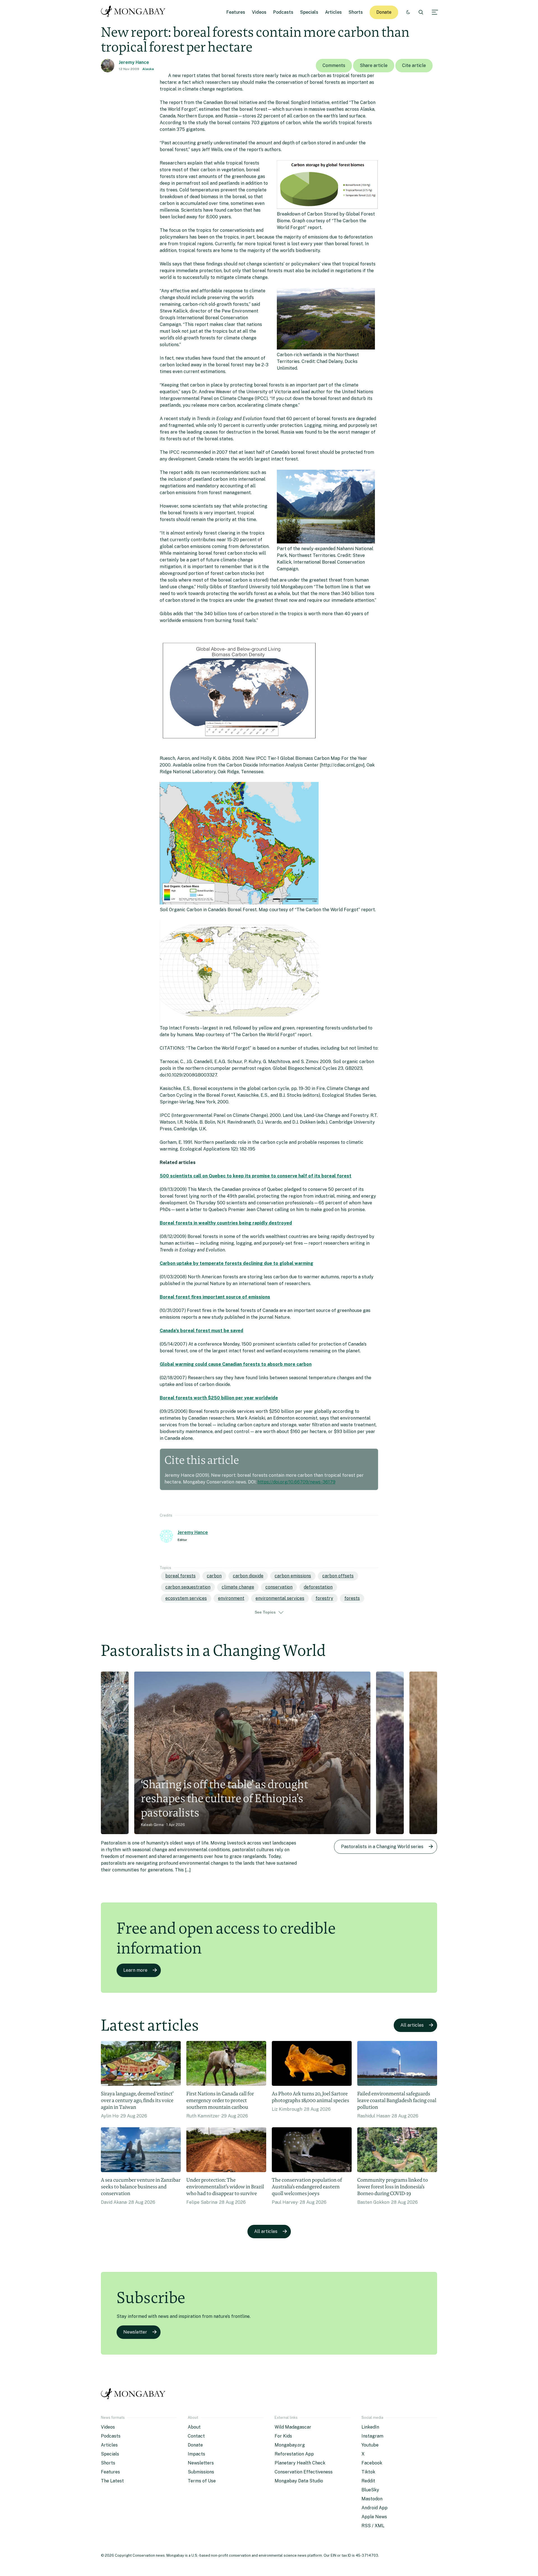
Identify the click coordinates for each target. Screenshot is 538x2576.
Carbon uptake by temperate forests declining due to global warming (236, 1263)
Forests (352, 1598)
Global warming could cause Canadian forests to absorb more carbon (236, 1364)
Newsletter (135, 2332)
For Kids (283, 2436)
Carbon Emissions (293, 1576)
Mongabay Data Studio (299, 2481)
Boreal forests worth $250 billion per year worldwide (219, 1398)
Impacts (196, 2454)
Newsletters (201, 2463)
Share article (374, 65)
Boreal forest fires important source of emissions (215, 1297)
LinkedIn (370, 2427)
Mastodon (372, 2499)
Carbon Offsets (338, 1576)
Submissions (201, 2472)
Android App (374, 2508)
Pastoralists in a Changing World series (382, 1847)
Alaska (148, 69)
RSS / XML (373, 2526)
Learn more (135, 1970)
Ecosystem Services (186, 1598)
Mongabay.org (290, 2445)
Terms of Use (202, 2481)
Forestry (324, 1598)
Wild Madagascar (293, 2427)
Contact (196, 2436)
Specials (309, 12)
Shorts (356, 12)
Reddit (368, 2481)
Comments (334, 65)
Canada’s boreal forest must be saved (201, 1331)
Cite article (414, 65)
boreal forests (180, 1576)
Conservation (279, 1587)
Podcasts (283, 12)
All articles (412, 2025)
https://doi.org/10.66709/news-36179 (296, 1482)
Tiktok (368, 2472)
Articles (333, 12)
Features (236, 12)
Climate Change (238, 1587)
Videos (259, 12)
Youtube (370, 2445)
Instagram (372, 2436)
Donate (384, 12)
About (194, 2427)
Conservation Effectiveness (304, 2472)
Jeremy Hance (134, 62)
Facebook (372, 2463)
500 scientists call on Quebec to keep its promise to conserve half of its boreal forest (256, 1176)
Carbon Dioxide (248, 1576)
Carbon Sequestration (188, 1587)
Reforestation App (294, 2454)
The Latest (112, 2481)
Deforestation (318, 1587)
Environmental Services (280, 1598)
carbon (214, 1576)
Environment (231, 1598)
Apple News (374, 2517)
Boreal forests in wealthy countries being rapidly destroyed (226, 1223)
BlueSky (370, 2490)
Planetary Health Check (300, 2463)
